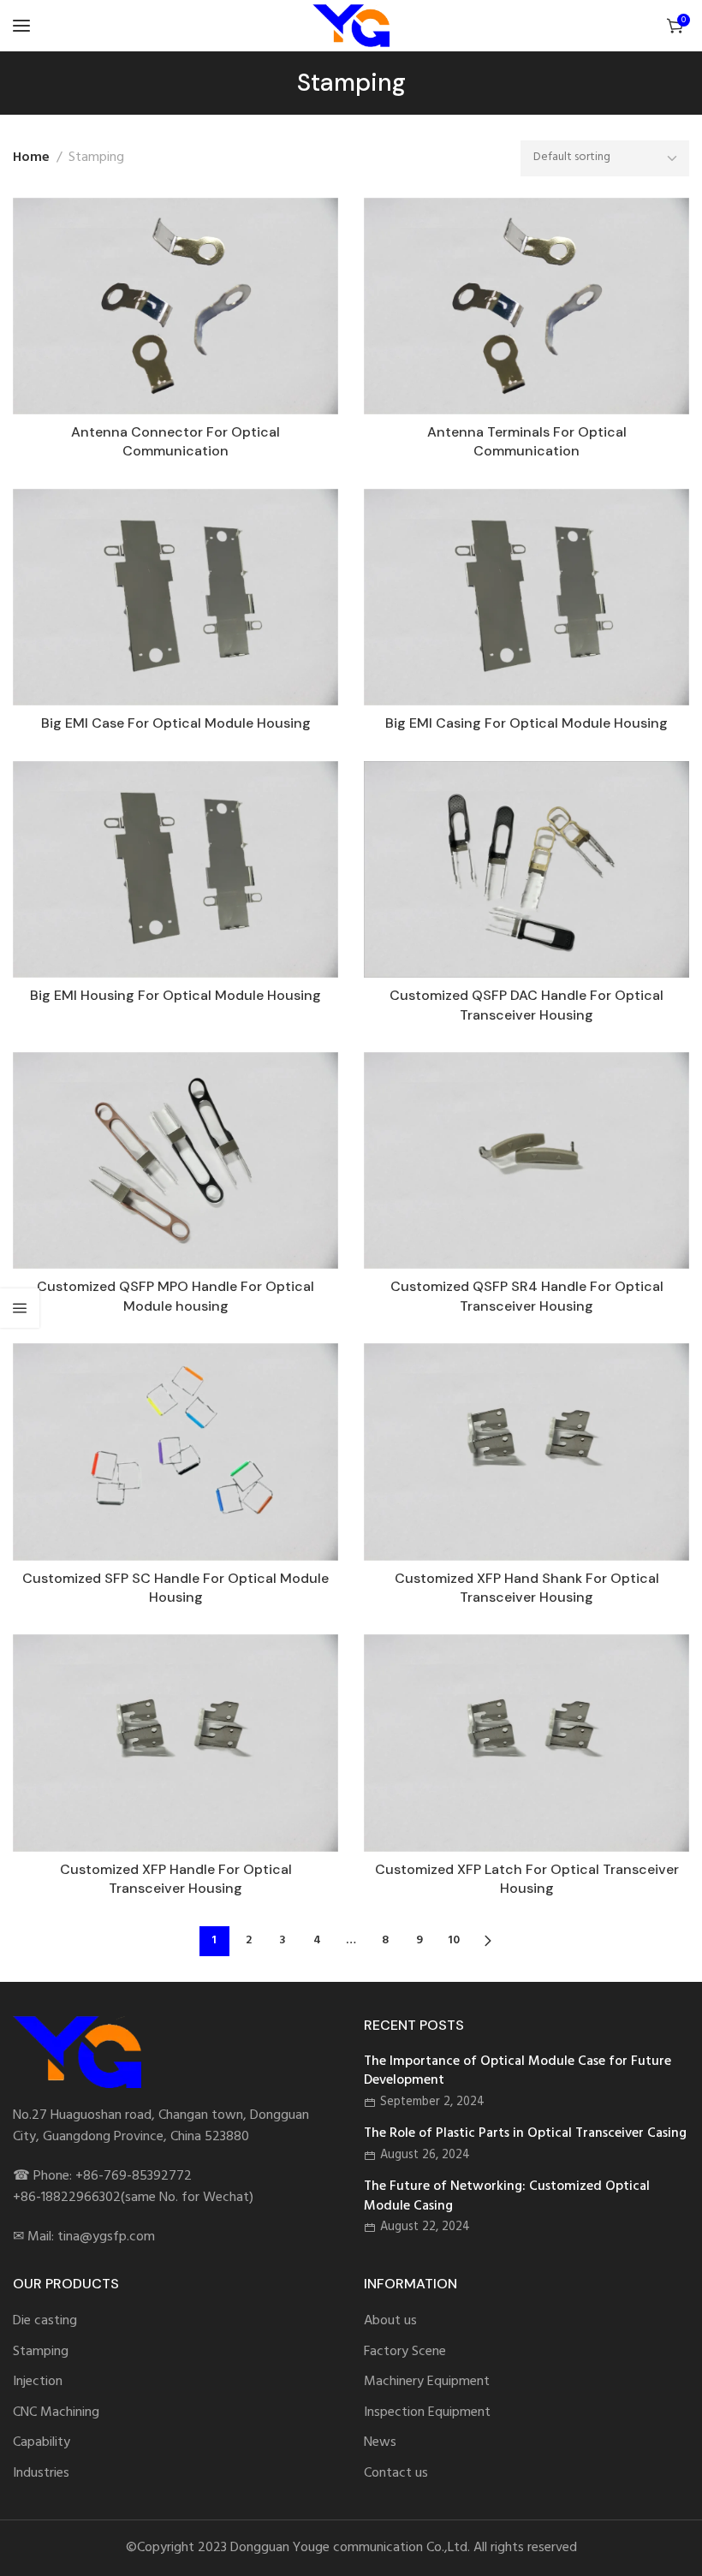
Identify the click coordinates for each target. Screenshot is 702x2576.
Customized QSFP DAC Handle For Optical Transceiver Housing (526, 1005)
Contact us (396, 2474)
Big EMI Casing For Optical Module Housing (526, 723)
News (380, 2443)
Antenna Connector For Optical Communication (175, 441)
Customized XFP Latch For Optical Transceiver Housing (527, 1879)
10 (454, 1940)
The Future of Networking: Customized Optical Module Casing (507, 2196)
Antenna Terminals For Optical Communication (527, 441)
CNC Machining (56, 2413)
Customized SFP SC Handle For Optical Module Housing (175, 1588)
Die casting (45, 2321)
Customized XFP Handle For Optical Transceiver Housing (176, 1879)
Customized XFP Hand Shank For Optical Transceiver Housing (527, 1588)
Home (31, 158)
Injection (38, 2382)
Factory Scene (405, 2352)
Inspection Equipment (427, 2413)
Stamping (41, 2352)
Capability (42, 2443)
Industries (41, 2474)
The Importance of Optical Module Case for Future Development (518, 2071)
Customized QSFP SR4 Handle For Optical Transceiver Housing (527, 1296)
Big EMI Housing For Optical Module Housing (175, 995)
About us (390, 2321)
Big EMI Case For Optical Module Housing (176, 723)
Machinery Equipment (427, 2382)
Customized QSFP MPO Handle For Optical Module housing (175, 1296)
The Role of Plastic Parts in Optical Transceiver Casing (525, 2133)
